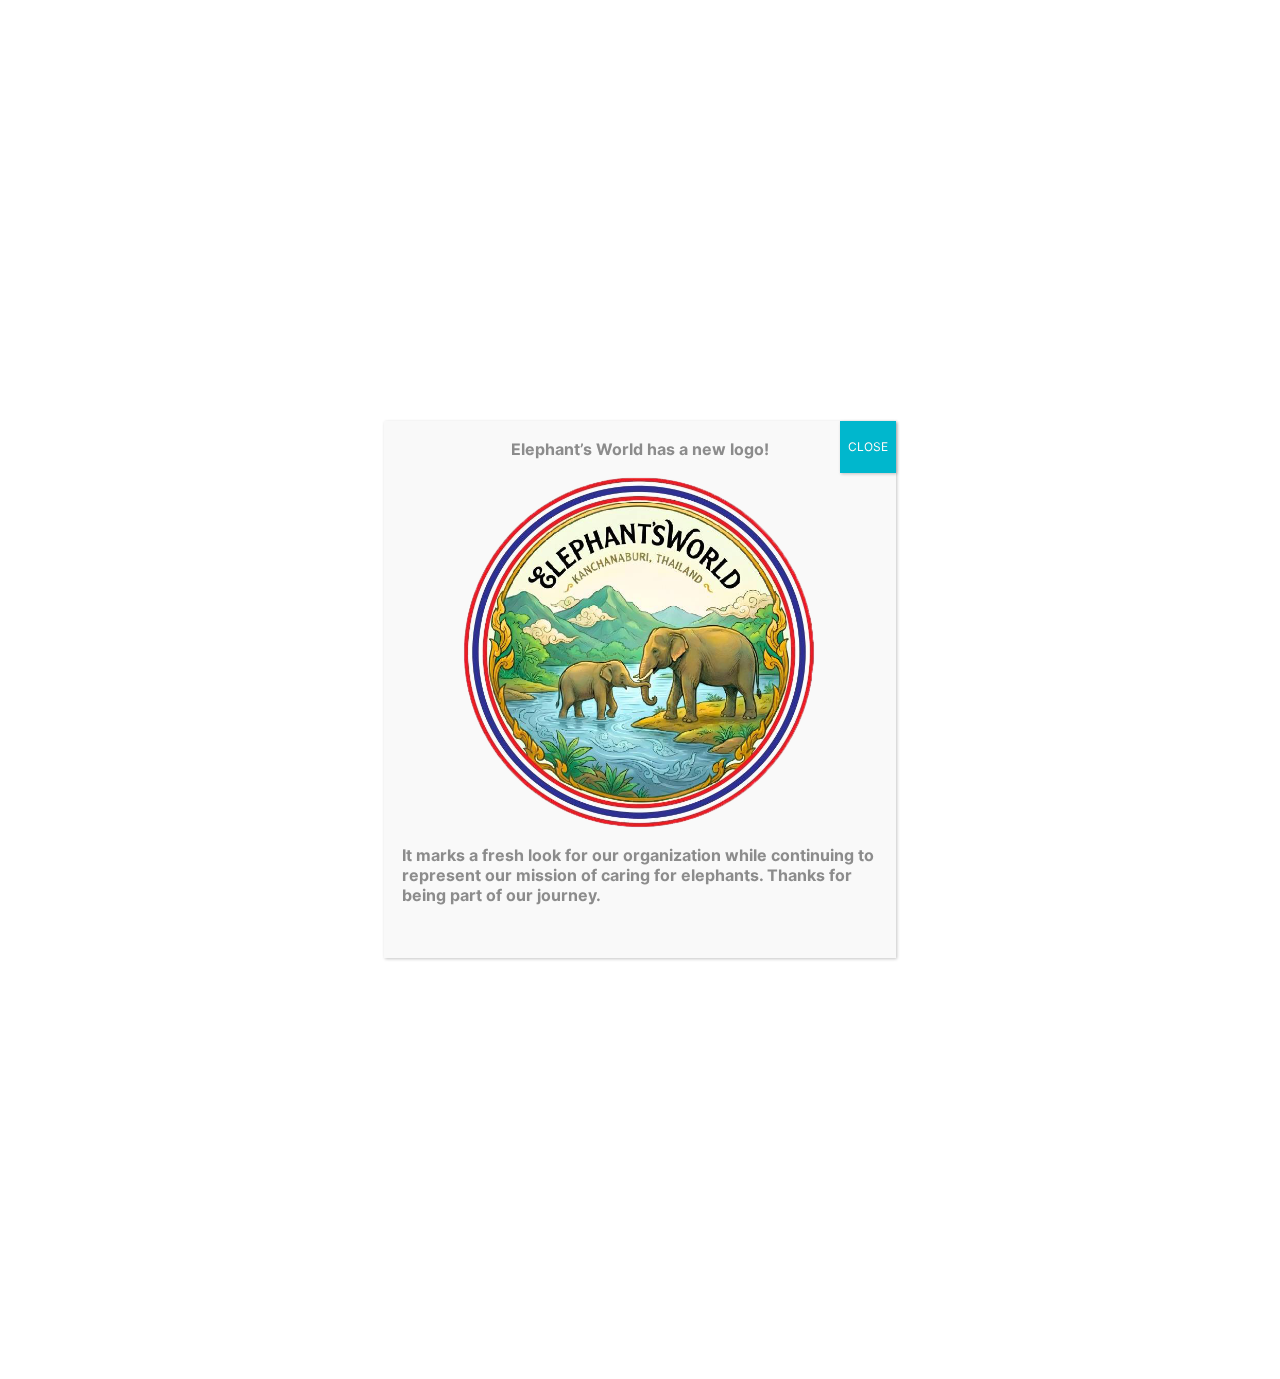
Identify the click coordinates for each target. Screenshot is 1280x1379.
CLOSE (868, 446)
